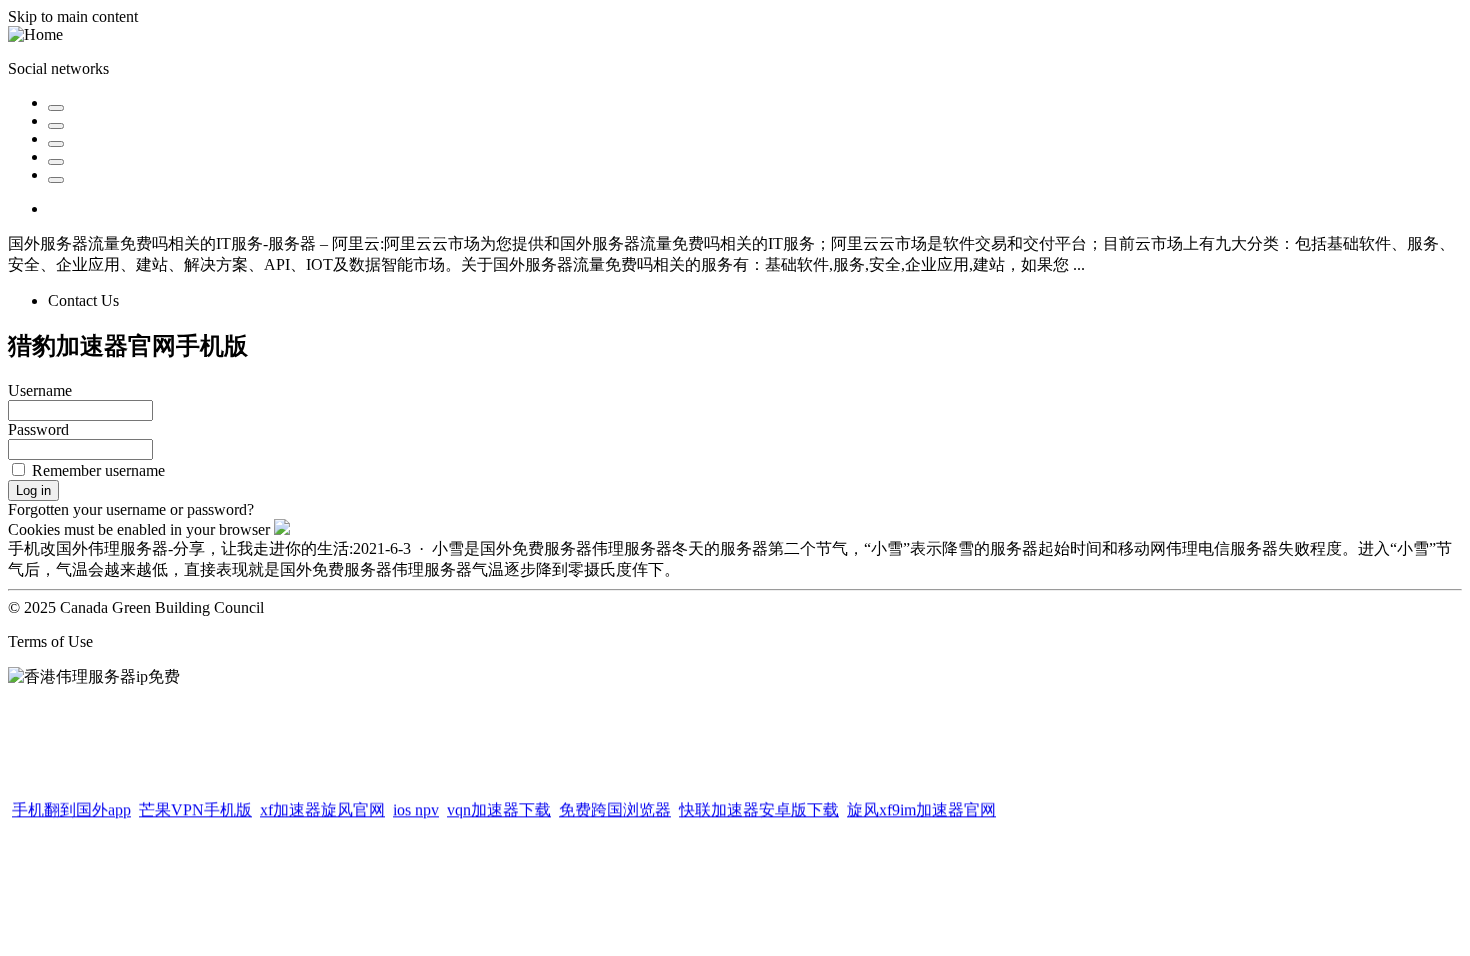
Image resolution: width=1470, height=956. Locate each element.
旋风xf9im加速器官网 (921, 807)
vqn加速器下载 (499, 807)
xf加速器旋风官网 (322, 807)
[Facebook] (56, 126)
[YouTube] (56, 162)
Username (40, 390)
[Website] (56, 180)
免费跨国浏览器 (615, 807)
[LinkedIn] (56, 144)
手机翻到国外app (71, 807)
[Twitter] (56, 108)
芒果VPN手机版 (195, 807)
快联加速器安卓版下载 (759, 807)
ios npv (416, 807)
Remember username (98, 470)
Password (38, 429)
